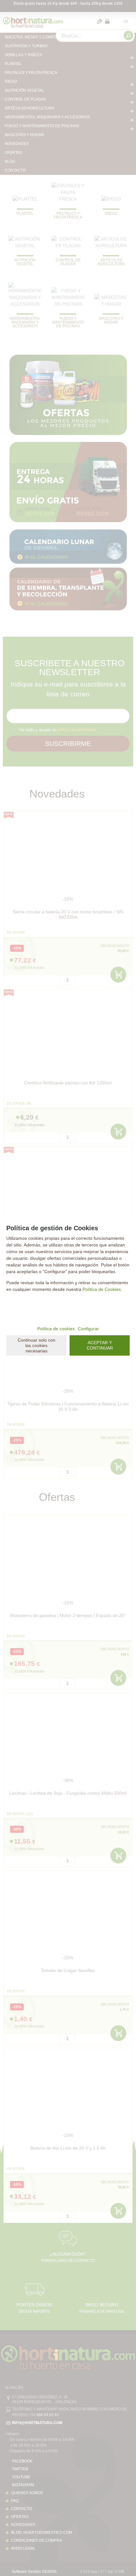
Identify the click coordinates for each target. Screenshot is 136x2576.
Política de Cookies (102, 1289)
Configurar (88, 1329)
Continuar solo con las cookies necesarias (37, 1345)
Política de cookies (56, 1329)
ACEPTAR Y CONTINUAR (100, 1345)
